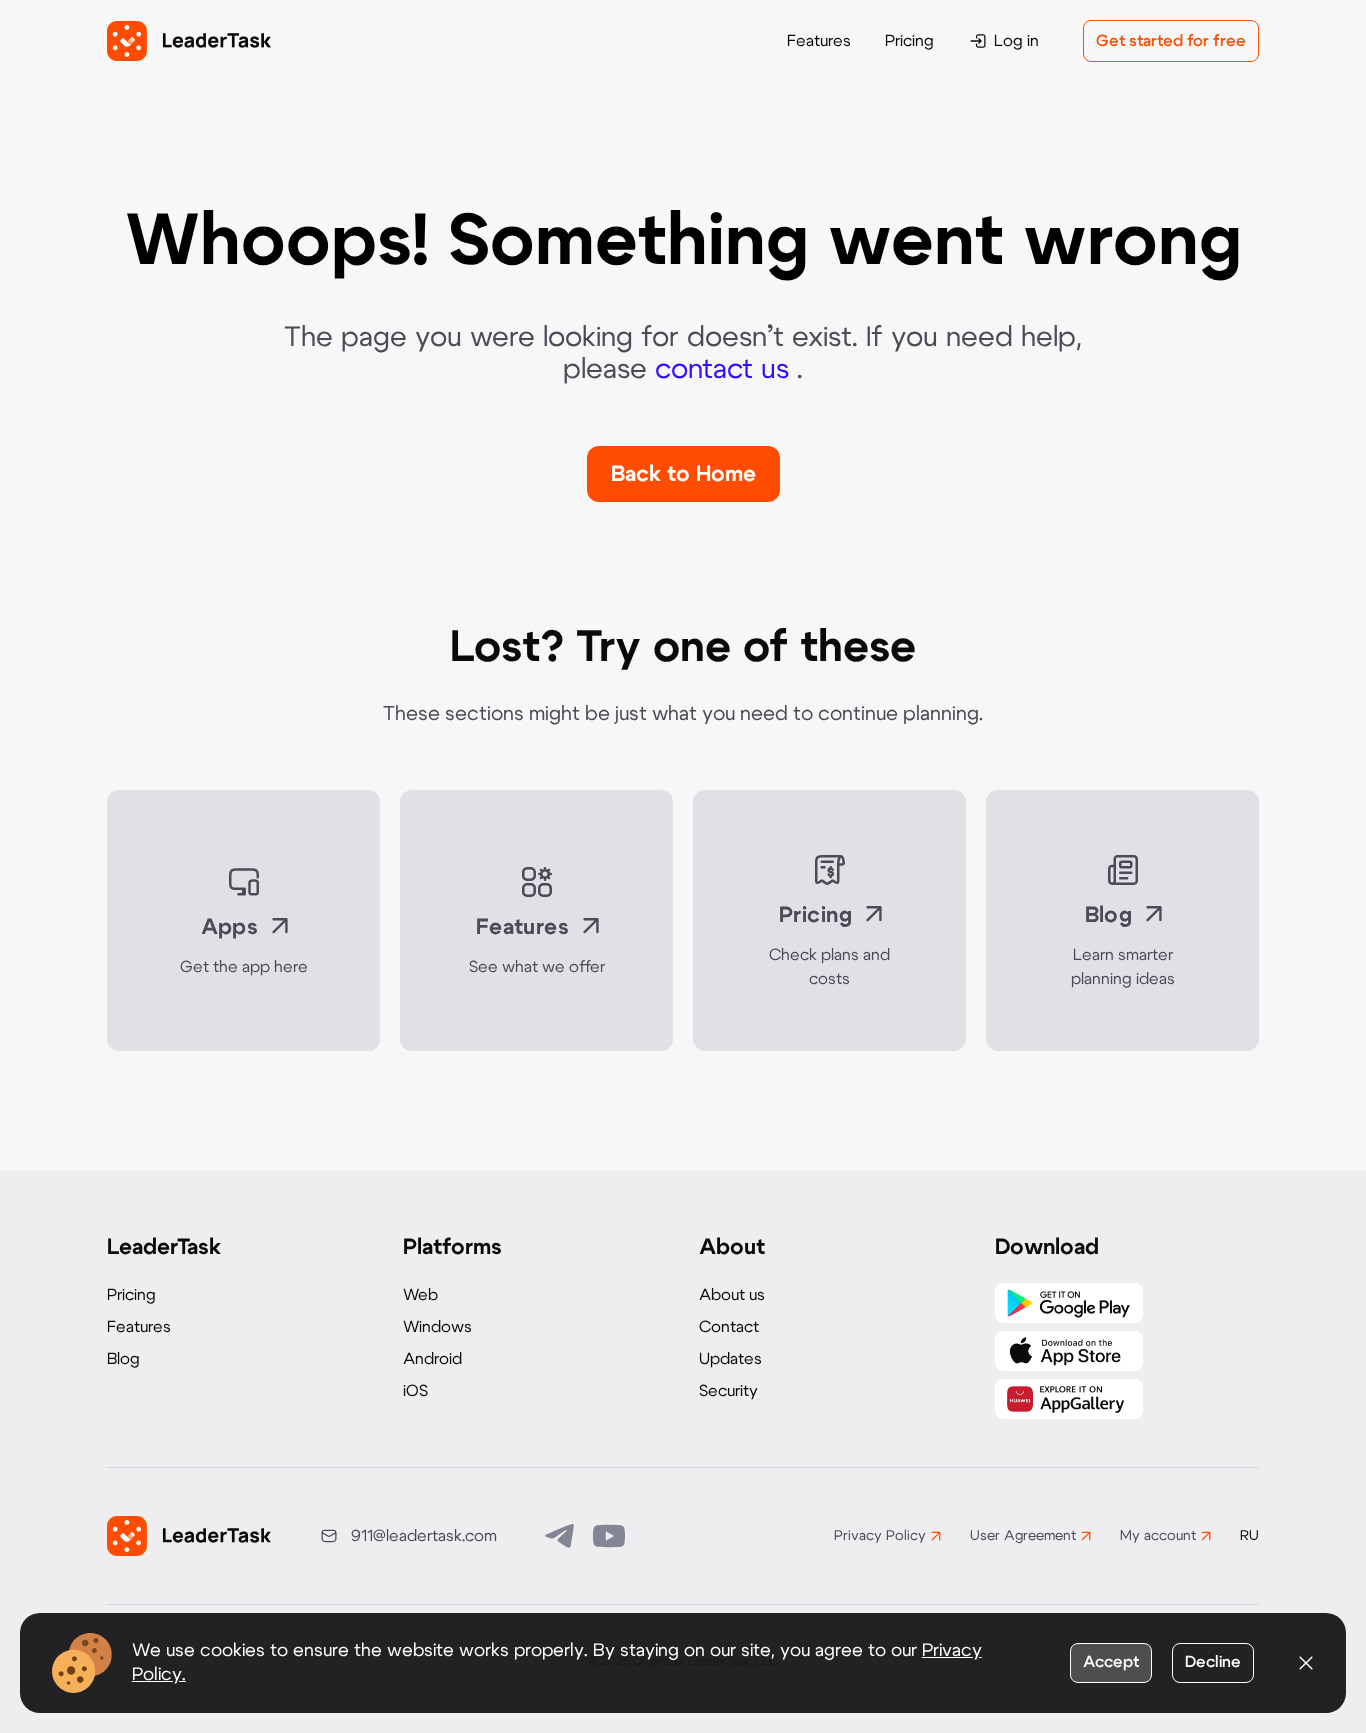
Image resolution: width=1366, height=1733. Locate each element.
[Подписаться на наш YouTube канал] (609, 1536)
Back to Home (683, 474)
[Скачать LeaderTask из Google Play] (1069, 1303)
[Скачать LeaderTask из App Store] (1069, 1351)
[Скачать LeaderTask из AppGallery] (1069, 1399)
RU (1249, 1536)
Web (420, 1295)
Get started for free (1171, 41)
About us (732, 1295)
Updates (730, 1359)
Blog (123, 1359)
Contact (729, 1327)
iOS (415, 1391)
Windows (437, 1327)
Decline (1213, 1662)
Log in (1016, 41)
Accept (1111, 1662)
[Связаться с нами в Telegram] (561, 1536)
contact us (726, 370)
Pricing (909, 41)
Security (728, 1391)
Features (819, 41)
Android (432, 1359)
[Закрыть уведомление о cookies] (1306, 1663)
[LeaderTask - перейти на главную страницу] (189, 41)
